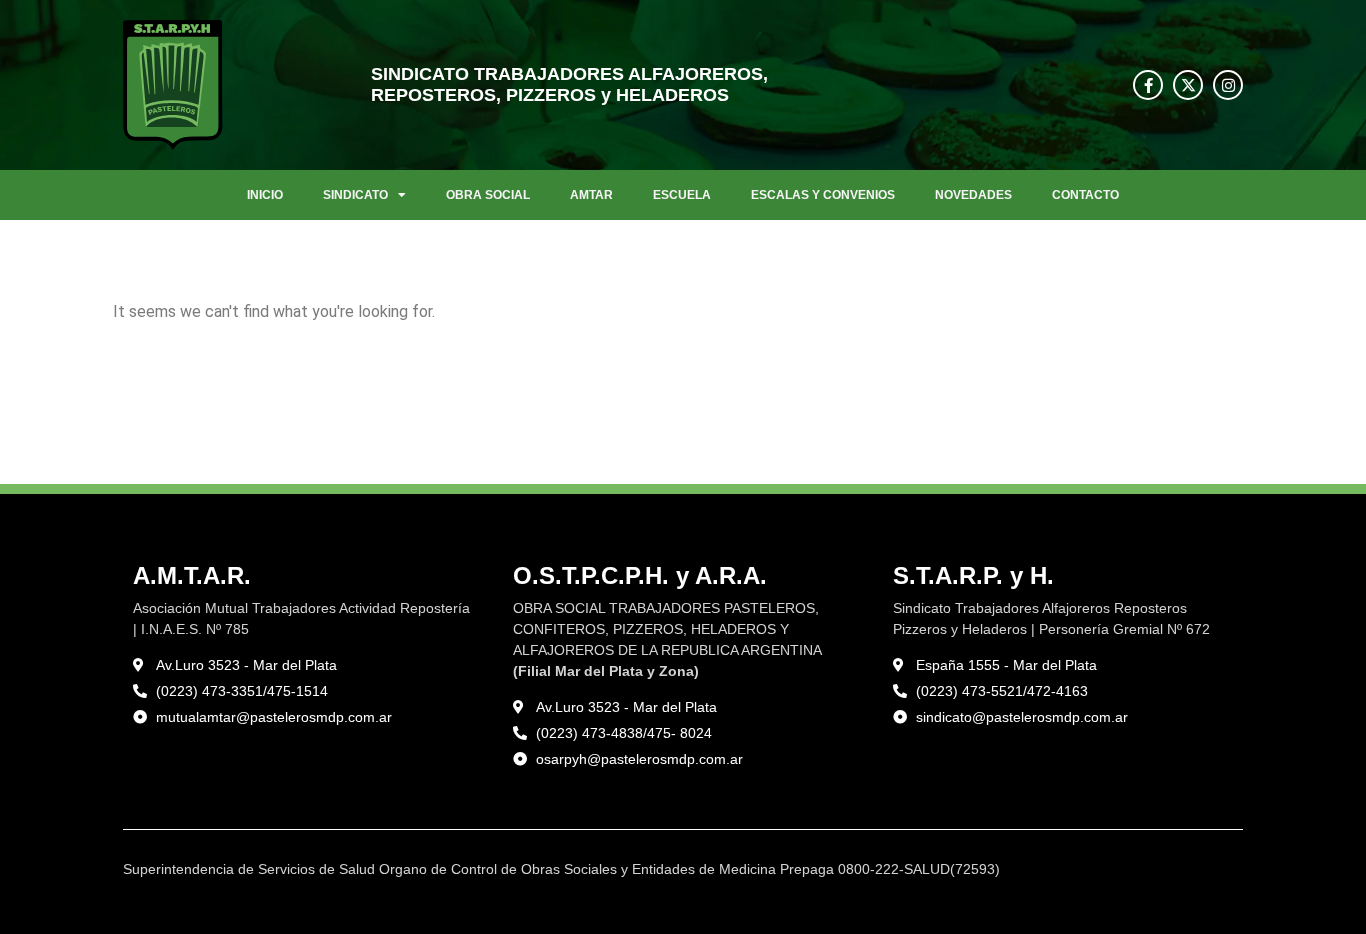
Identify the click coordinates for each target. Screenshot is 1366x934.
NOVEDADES (973, 195)
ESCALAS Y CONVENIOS (823, 195)
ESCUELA (682, 195)
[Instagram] (1228, 85)
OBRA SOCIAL (488, 195)
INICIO (265, 195)
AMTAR (591, 195)
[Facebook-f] (1148, 85)
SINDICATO (355, 195)
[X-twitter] (1188, 85)
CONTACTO (1085, 195)
